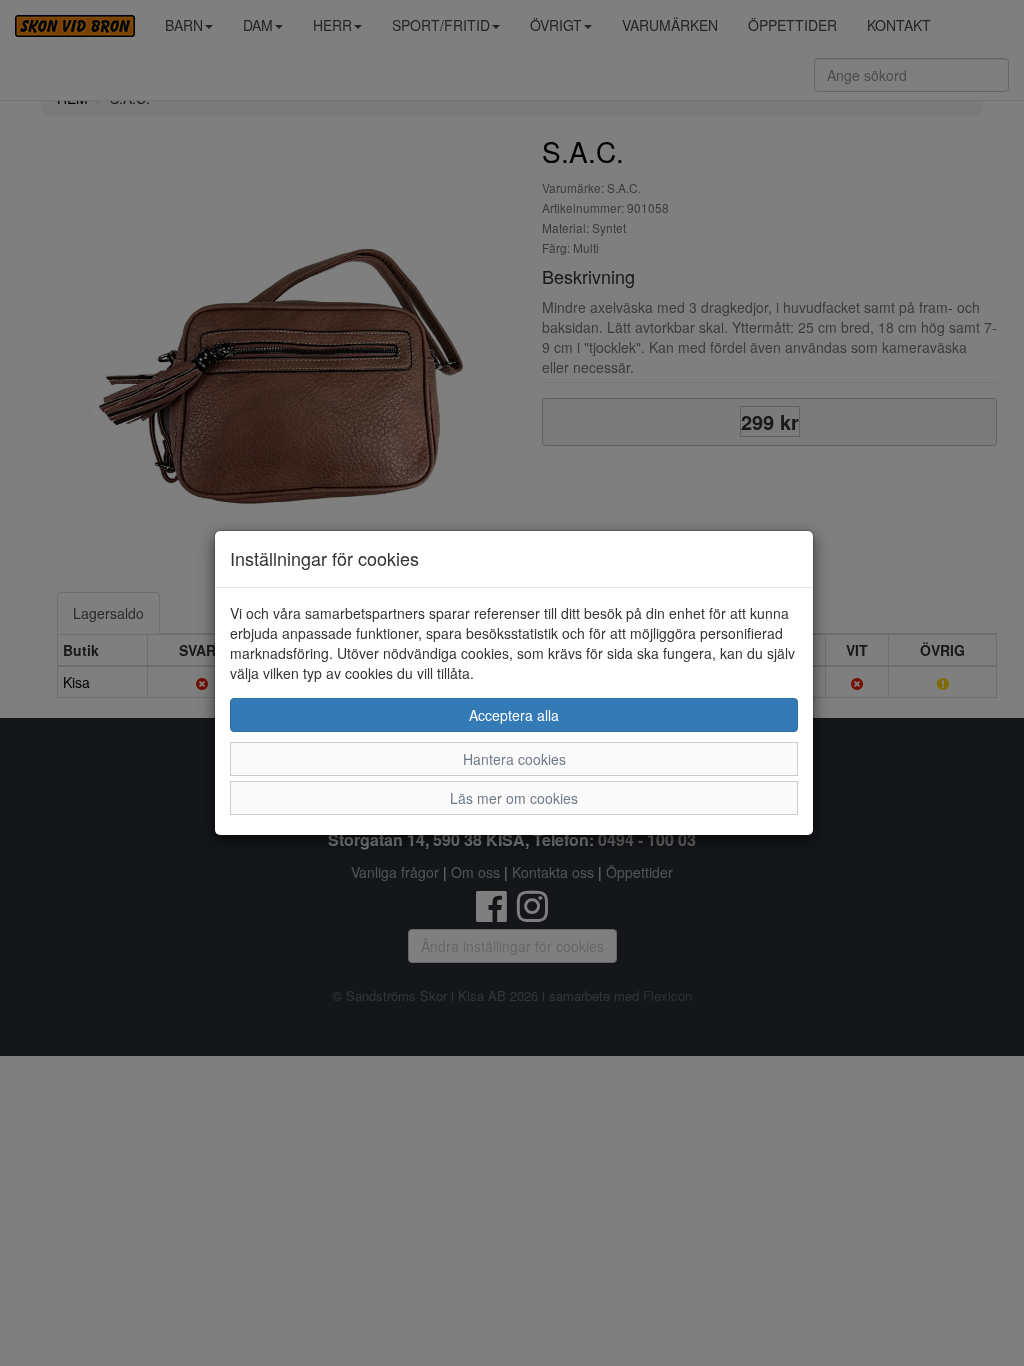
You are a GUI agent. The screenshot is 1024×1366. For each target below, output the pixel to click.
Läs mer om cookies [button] (514, 798)
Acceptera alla (514, 715)
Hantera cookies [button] (514, 759)
